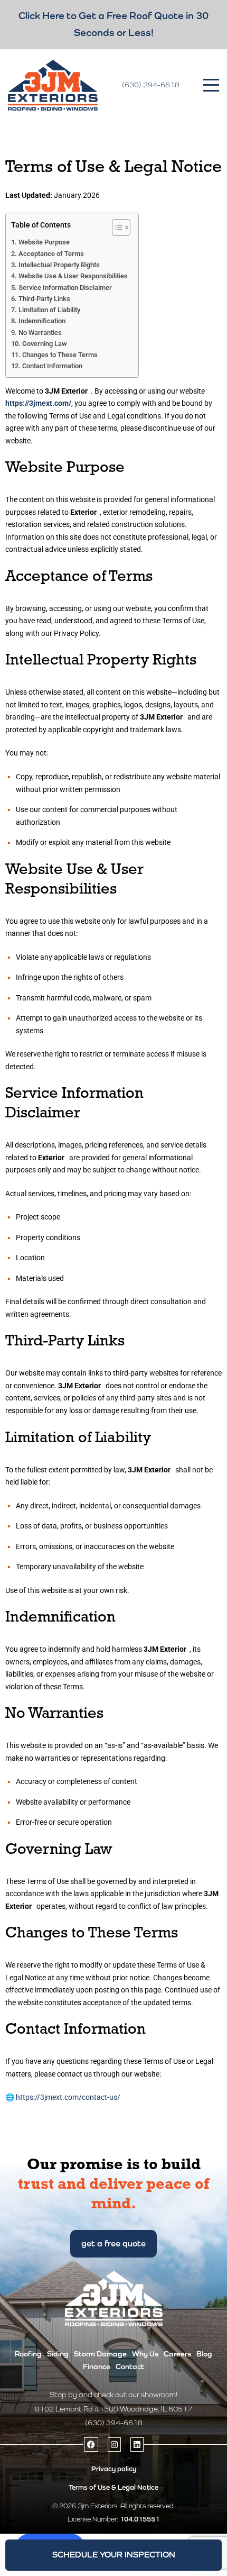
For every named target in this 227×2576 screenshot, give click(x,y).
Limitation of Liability (49, 310)
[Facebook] (91, 2445)
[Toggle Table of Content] (116, 227)
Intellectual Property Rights (59, 265)
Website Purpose (44, 242)
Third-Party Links (44, 299)
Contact (130, 2366)
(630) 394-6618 (151, 85)
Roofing (28, 2354)
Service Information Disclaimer (65, 288)
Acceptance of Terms (51, 254)
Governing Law (45, 344)
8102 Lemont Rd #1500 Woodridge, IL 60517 (113, 2409)
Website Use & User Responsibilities (73, 276)
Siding (58, 2354)
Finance (97, 2366)
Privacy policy (114, 2469)
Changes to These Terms (60, 355)
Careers (177, 2354)
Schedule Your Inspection (114, 2555)
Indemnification (42, 321)
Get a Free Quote (113, 2243)
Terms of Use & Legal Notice (113, 2487)
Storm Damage (100, 2354)
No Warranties (40, 333)
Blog (204, 2354)
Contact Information (52, 366)
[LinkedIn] (137, 2445)
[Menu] (211, 85)
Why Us (145, 2354)
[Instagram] (114, 2445)
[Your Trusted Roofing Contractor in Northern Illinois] (53, 85)
